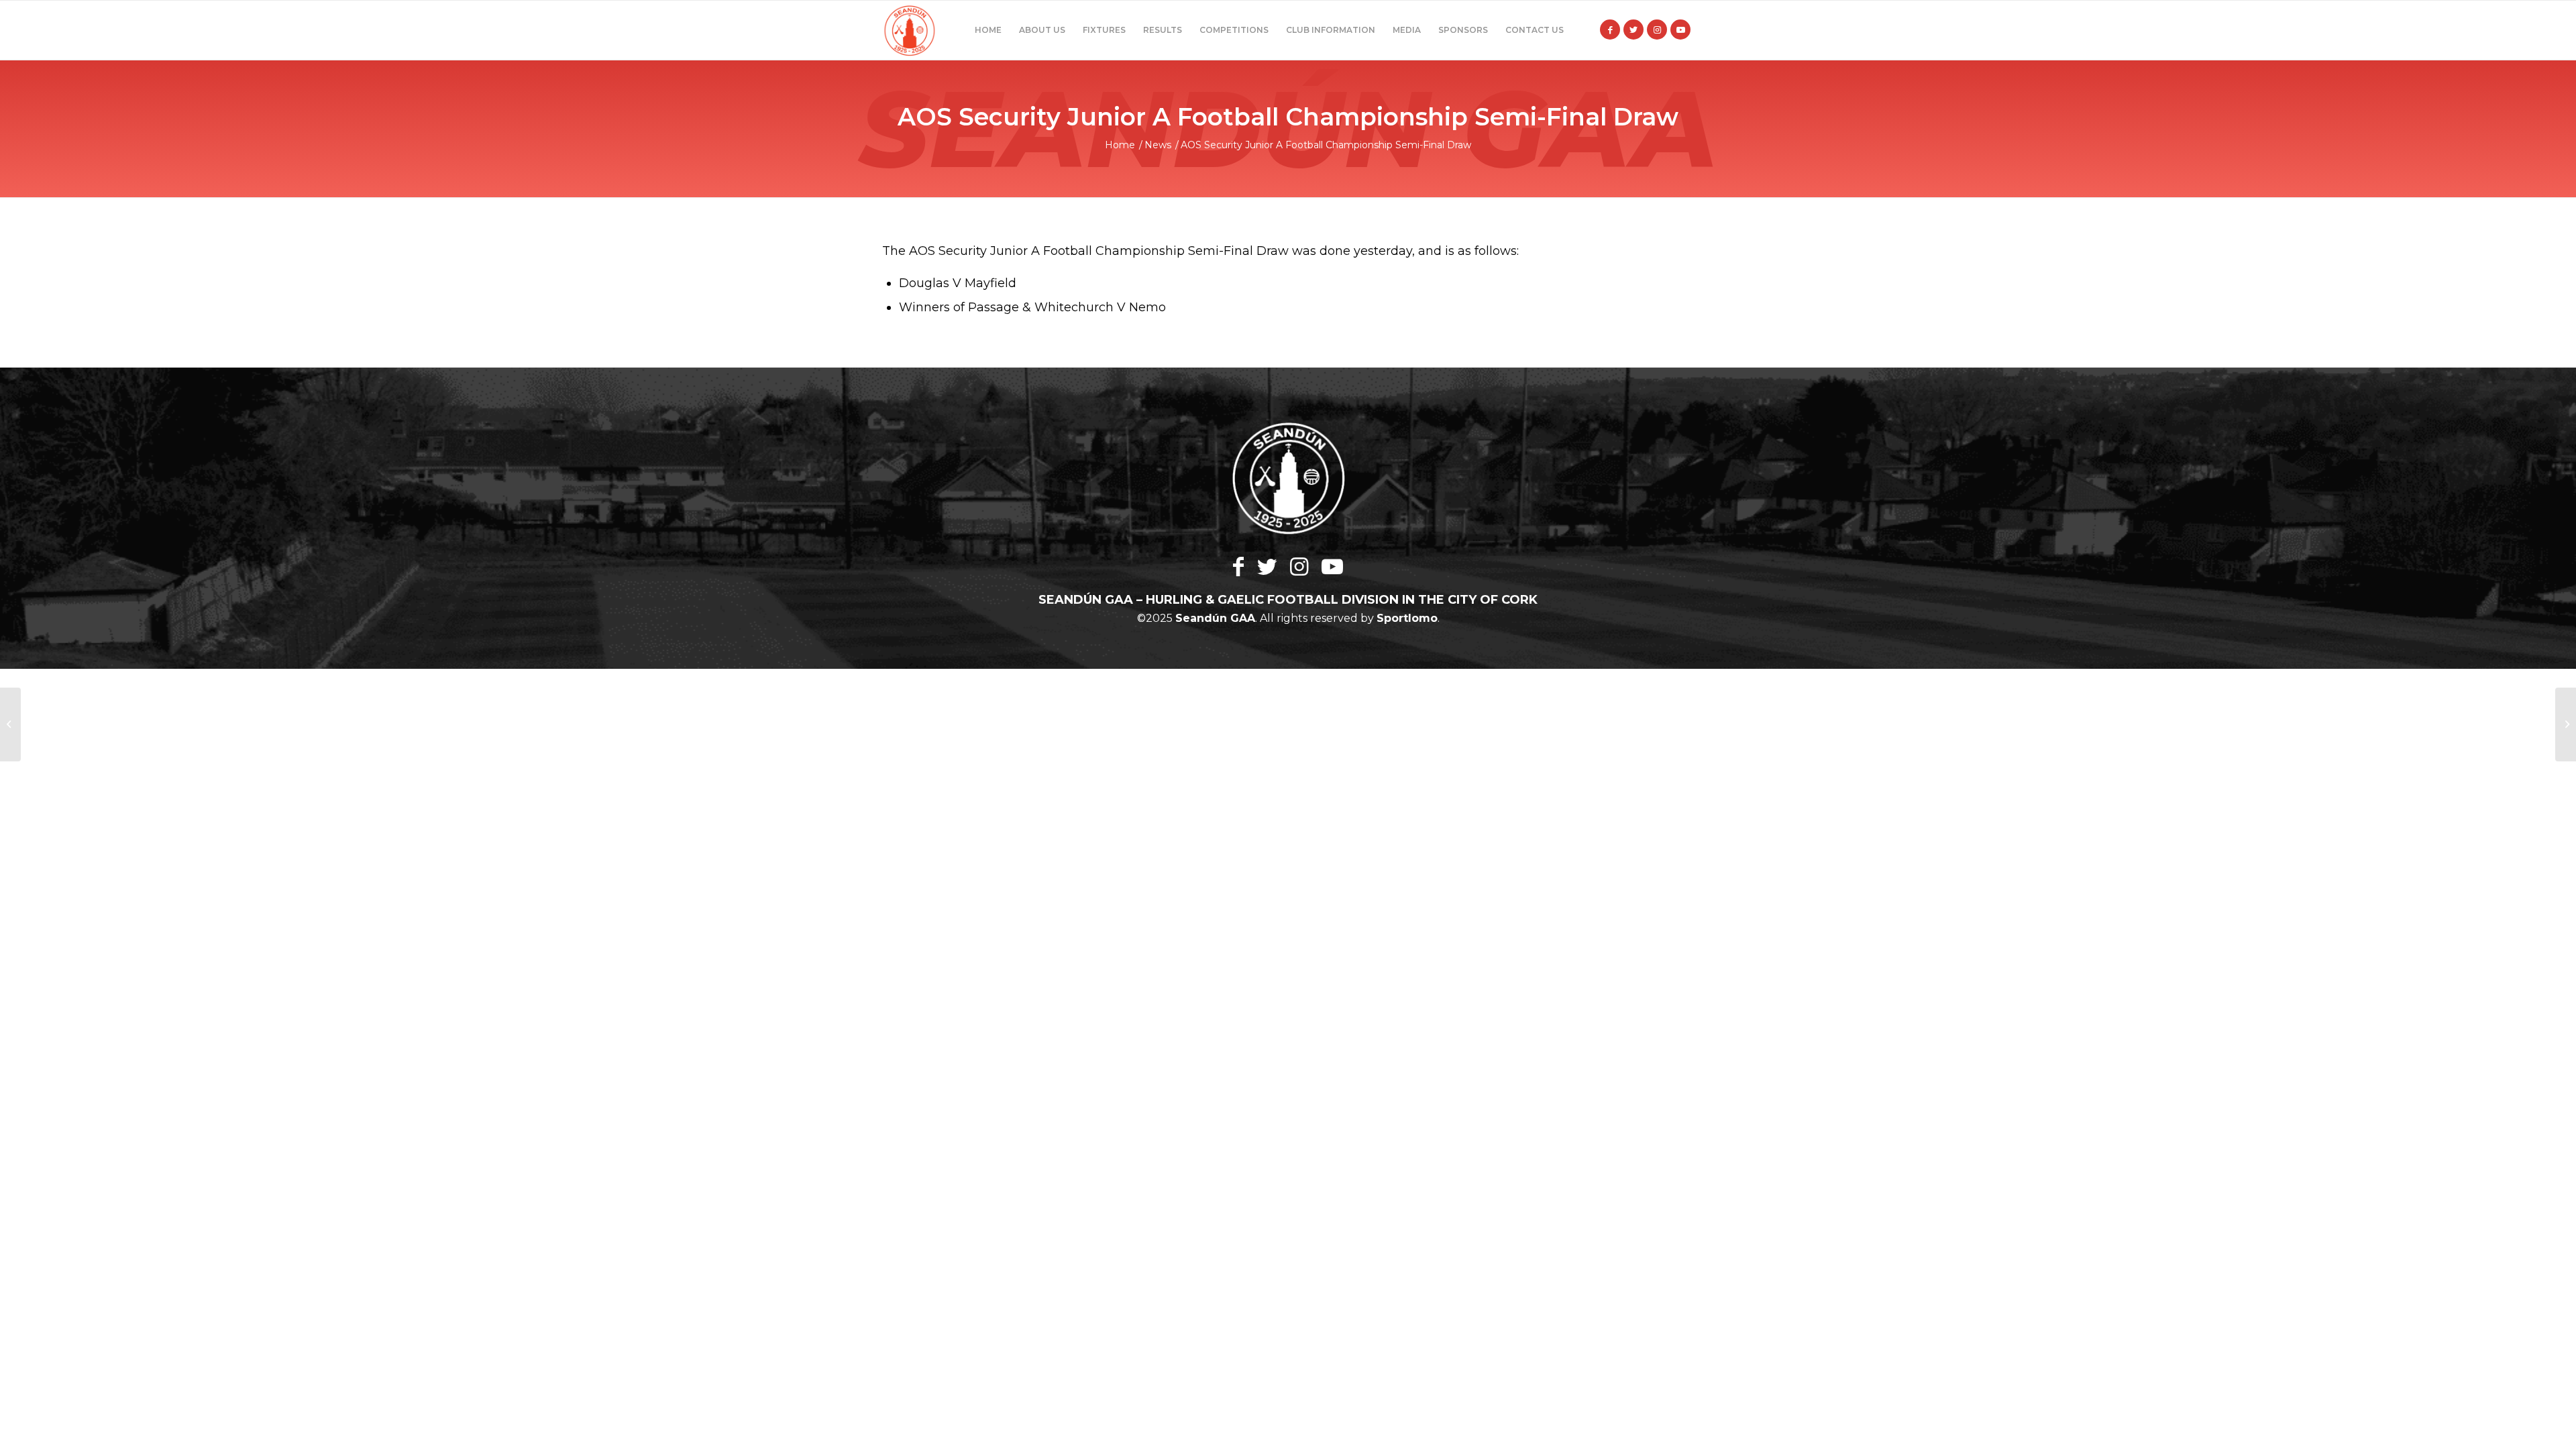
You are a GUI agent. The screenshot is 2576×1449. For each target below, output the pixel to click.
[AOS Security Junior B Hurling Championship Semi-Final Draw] (2566, 724)
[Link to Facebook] (1610, 30)
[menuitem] (988, 30)
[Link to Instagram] (1657, 30)
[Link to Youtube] (1680, 30)
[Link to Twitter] (1633, 30)
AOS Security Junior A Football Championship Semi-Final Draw (1288, 117)
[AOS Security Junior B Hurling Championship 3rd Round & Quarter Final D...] (10, 724)
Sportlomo (1407, 618)
